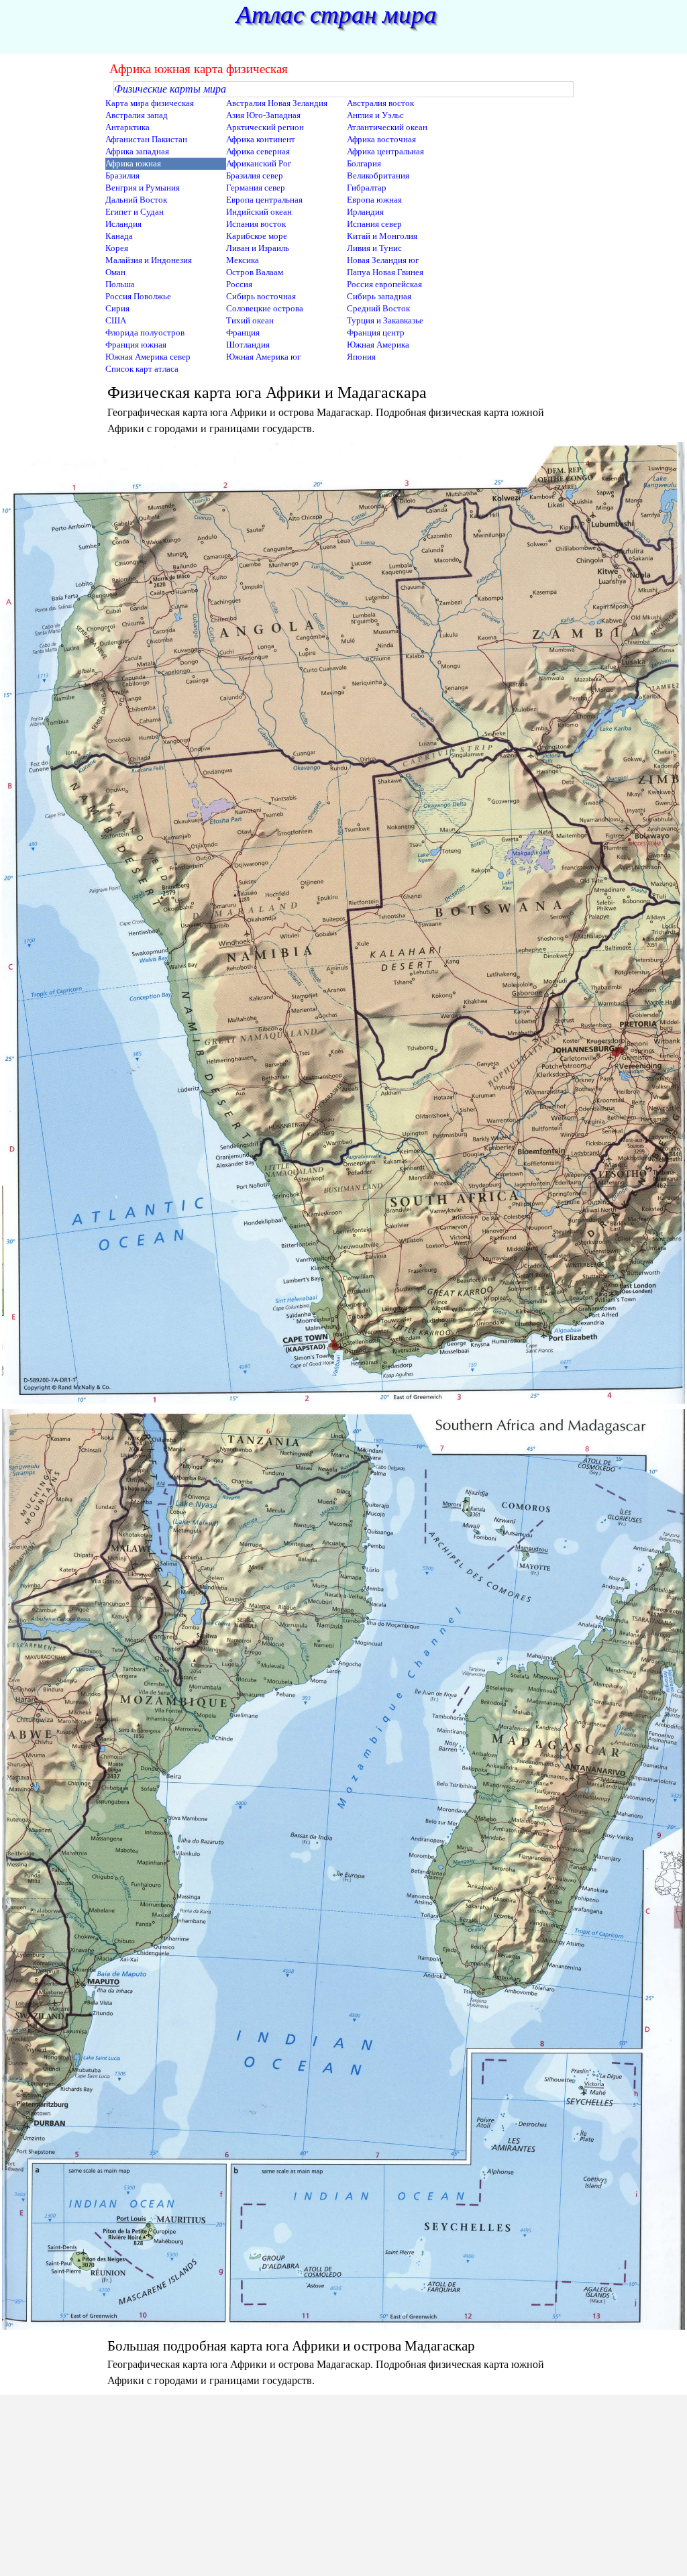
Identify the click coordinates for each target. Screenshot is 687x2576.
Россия (239, 284)
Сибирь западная (379, 296)
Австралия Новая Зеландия (277, 103)
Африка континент (261, 139)
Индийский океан (259, 212)
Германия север (256, 188)
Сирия (117, 308)
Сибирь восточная (261, 296)
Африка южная (133, 163)
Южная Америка (378, 345)
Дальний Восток (136, 200)
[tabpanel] (343, 409)
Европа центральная (264, 200)
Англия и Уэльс (375, 115)
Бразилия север (255, 175)
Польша (120, 284)
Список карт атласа (142, 369)
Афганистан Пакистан (146, 139)
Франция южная (136, 345)
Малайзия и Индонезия (149, 260)
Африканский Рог (259, 163)
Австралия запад (137, 115)
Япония (361, 357)
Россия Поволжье (138, 296)
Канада (119, 236)
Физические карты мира (170, 89)
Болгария (364, 163)
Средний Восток (378, 308)
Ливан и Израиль (258, 248)
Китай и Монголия (382, 236)
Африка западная (137, 151)
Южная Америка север (148, 357)
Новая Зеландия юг (383, 260)
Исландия (123, 224)
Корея (117, 248)
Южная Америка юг (263, 357)
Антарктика (127, 127)
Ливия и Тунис (374, 248)
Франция (243, 332)
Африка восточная (381, 139)
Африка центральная (385, 151)
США (116, 320)
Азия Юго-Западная (263, 115)
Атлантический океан (387, 127)
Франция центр (376, 332)
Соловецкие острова (265, 308)
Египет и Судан (135, 212)
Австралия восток (380, 103)
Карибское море (257, 236)
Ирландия (365, 212)
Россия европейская (384, 284)
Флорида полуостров (145, 332)
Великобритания (378, 175)
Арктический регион (265, 127)
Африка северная (258, 151)
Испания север (374, 224)
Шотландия (248, 345)
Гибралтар (367, 188)
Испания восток (256, 224)
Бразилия (122, 175)
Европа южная (374, 200)
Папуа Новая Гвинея (385, 272)
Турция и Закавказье (385, 320)
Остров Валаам (255, 272)
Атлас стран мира (336, 14)
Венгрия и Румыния (143, 188)
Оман (115, 272)
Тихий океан (250, 320)
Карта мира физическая (150, 103)
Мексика (243, 260)
